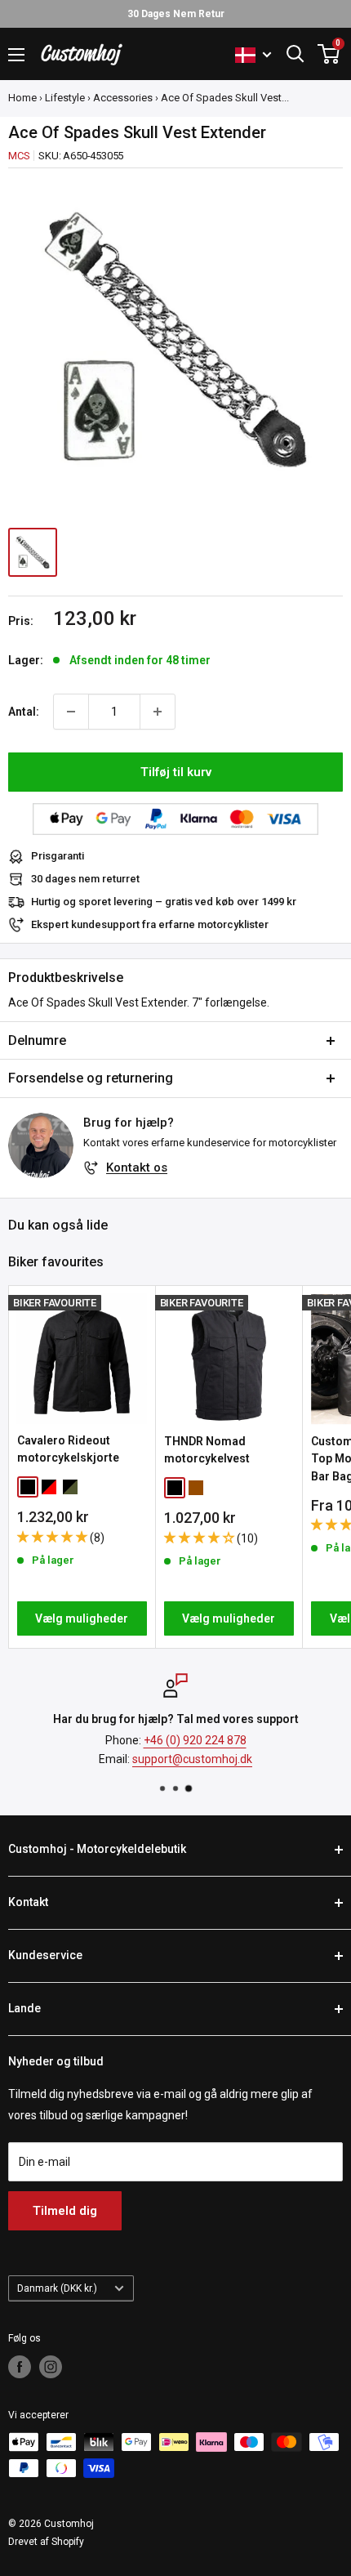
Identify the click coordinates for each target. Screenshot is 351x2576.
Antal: (24, 712)
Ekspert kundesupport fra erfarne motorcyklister (150, 924)
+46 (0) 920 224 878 (195, 1740)
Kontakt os (137, 1167)
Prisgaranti (58, 856)
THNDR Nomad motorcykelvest (207, 1450)
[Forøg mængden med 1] (158, 712)
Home (22, 98)
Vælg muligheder (82, 1618)
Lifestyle (65, 98)
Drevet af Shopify (46, 2542)
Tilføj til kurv (176, 772)
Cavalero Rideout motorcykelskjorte (68, 1449)
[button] (53, 1537)
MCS (19, 156)
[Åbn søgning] (295, 54)
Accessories (123, 98)
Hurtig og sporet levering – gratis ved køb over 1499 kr (164, 902)
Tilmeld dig (65, 2211)
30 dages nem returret (85, 879)
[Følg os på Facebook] (20, 2367)
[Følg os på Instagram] (51, 2367)
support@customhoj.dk (192, 1759)
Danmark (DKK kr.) (57, 2288)
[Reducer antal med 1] (71, 712)
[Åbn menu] (16, 55)
